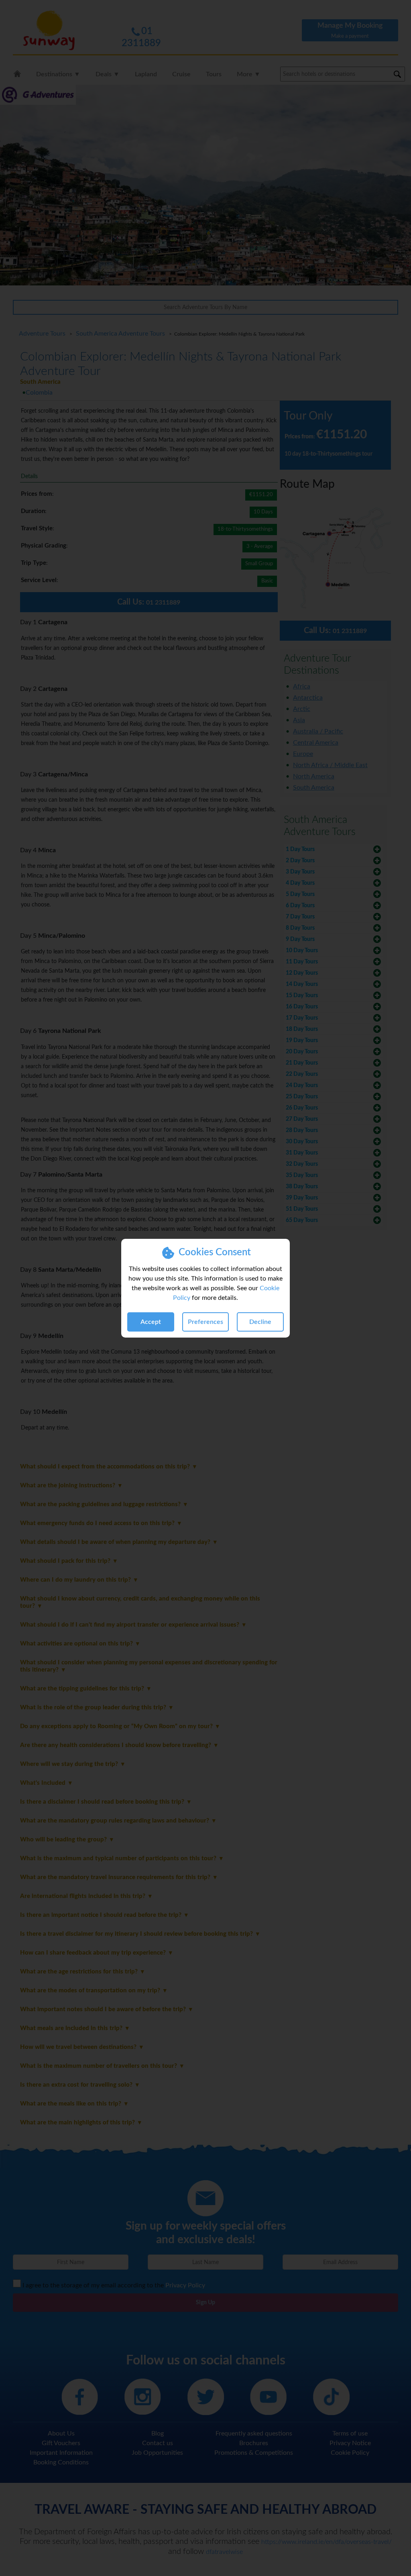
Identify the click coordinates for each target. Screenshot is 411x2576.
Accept (151, 1322)
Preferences (205, 1322)
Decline (260, 1322)
